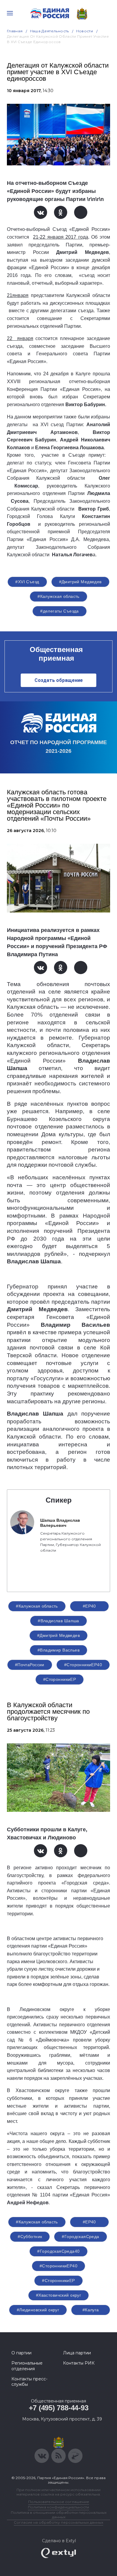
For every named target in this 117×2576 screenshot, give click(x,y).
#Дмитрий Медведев (80, 582)
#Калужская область (58, 596)
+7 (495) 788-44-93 (59, 2408)
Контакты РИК (79, 2363)
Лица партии (77, 2353)
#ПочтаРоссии (30, 1665)
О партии (21, 2353)
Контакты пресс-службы (29, 2382)
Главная (15, 31)
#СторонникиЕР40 (83, 1665)
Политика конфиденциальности (58, 2507)
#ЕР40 (89, 1606)
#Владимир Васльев (58, 1650)
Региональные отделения (27, 2366)
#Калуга (91, 2310)
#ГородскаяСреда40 (58, 2251)
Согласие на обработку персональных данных (58, 2522)
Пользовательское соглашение (59, 2502)
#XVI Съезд (27, 582)
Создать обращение (59, 680)
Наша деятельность (49, 31)
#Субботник (30, 2237)
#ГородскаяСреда (80, 2237)
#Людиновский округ (38, 2310)
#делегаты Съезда (60, 611)
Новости (85, 31)
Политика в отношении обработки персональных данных (59, 2515)
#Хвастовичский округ (58, 2295)
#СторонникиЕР (60, 1679)
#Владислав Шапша (58, 1621)
